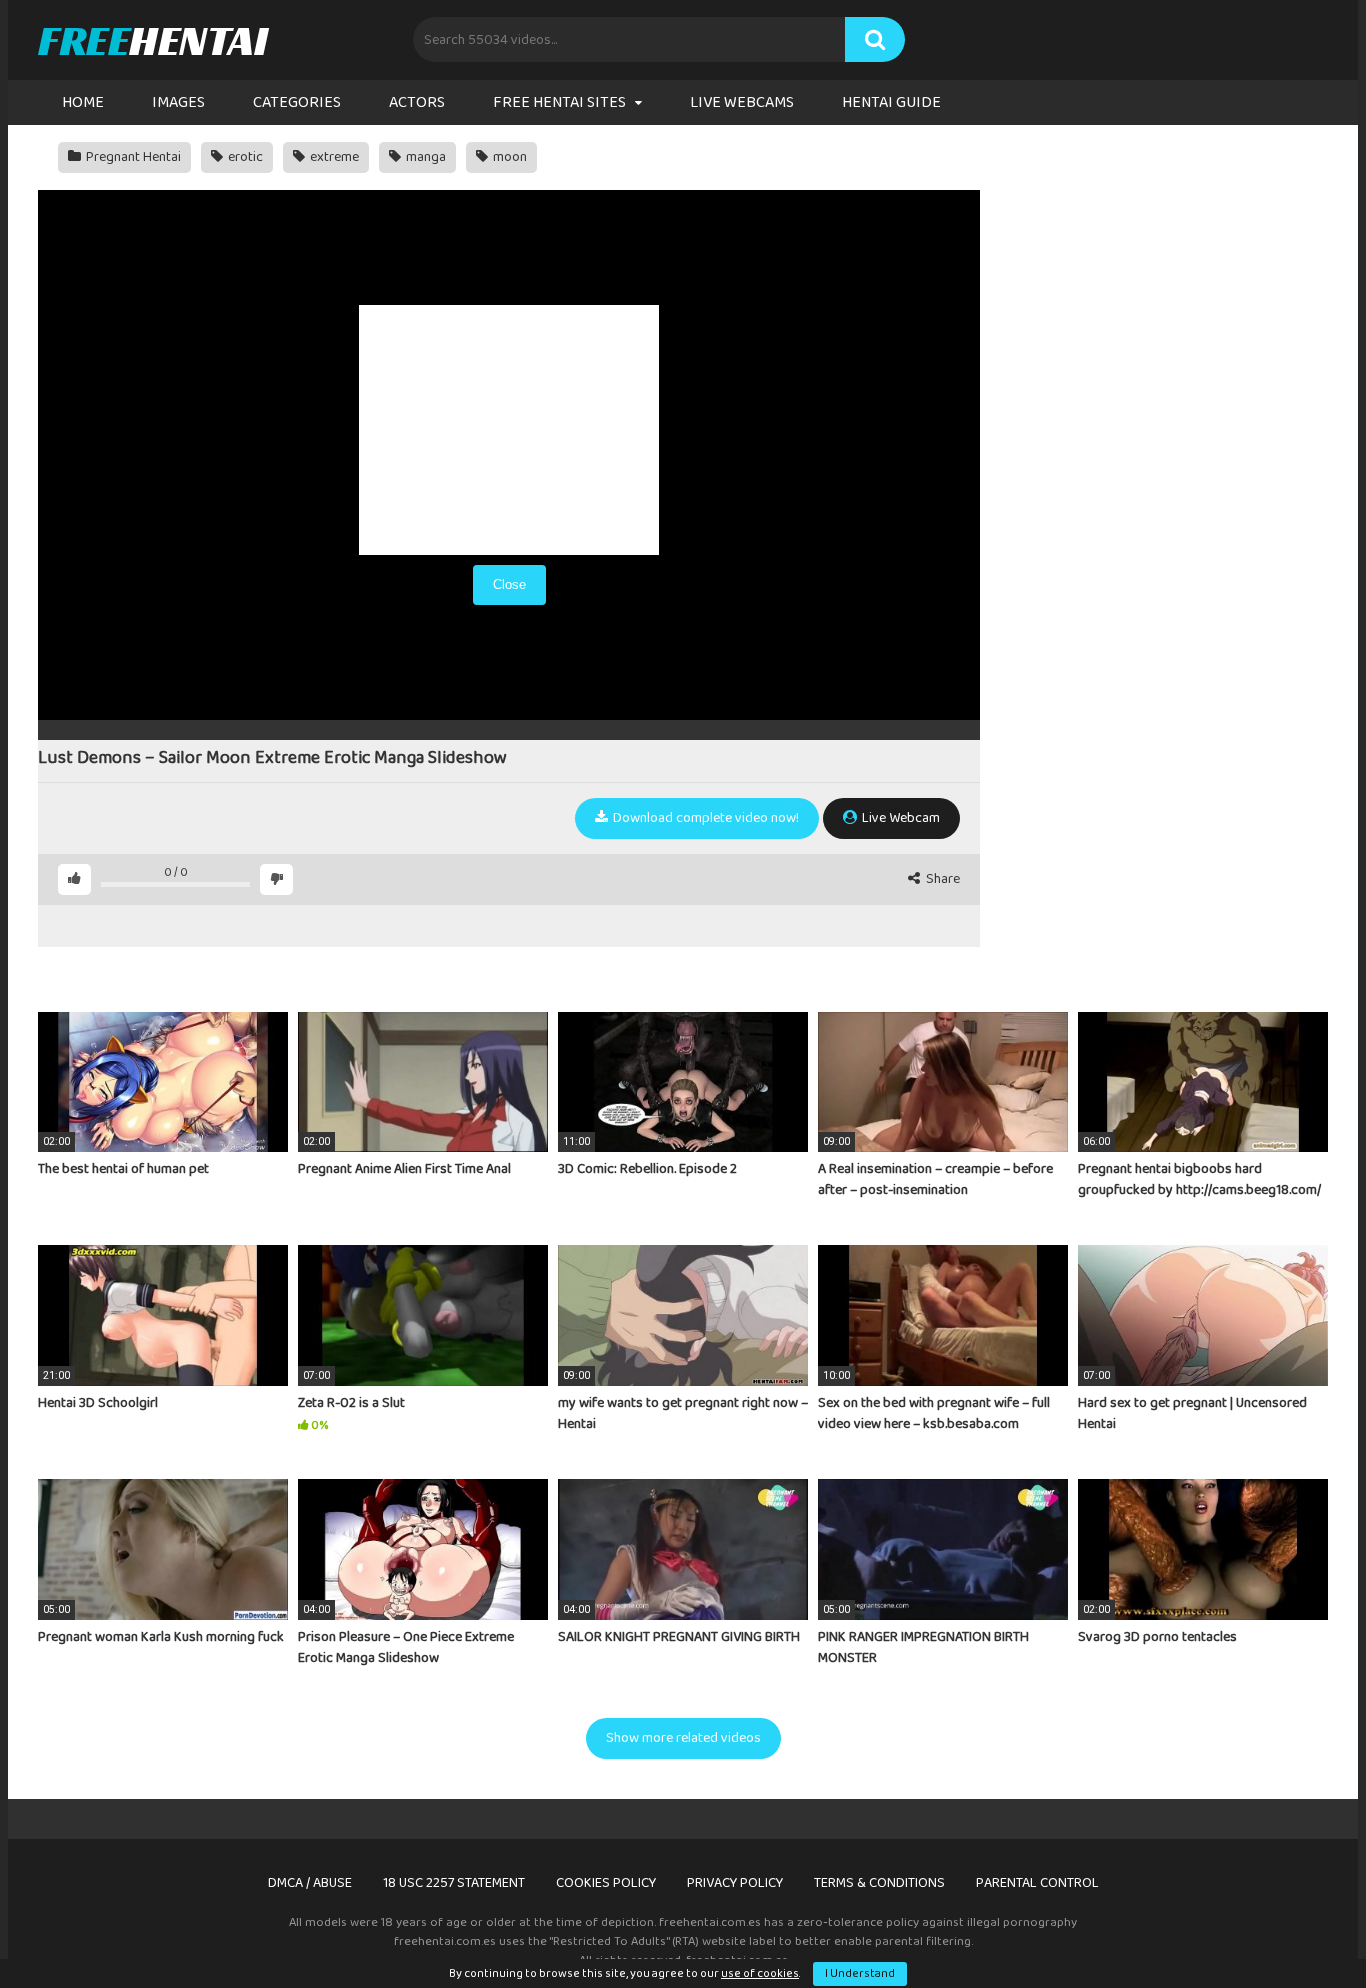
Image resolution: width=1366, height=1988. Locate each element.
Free (152, 40)
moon (508, 157)
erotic (244, 157)
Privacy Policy (735, 1883)
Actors (417, 102)
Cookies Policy (606, 1883)
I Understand (860, 1973)
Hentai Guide (891, 102)
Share (941, 879)
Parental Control (1037, 1883)
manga (424, 157)
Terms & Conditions (879, 1883)
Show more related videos (683, 1738)
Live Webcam (899, 818)
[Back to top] (1299, 1927)
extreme (333, 157)
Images (178, 102)
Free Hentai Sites (559, 102)
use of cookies (760, 1973)
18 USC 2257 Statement (454, 1883)
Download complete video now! (704, 818)
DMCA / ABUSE (310, 1883)
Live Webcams (742, 102)
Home (83, 102)
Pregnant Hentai (132, 157)
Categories (297, 102)
